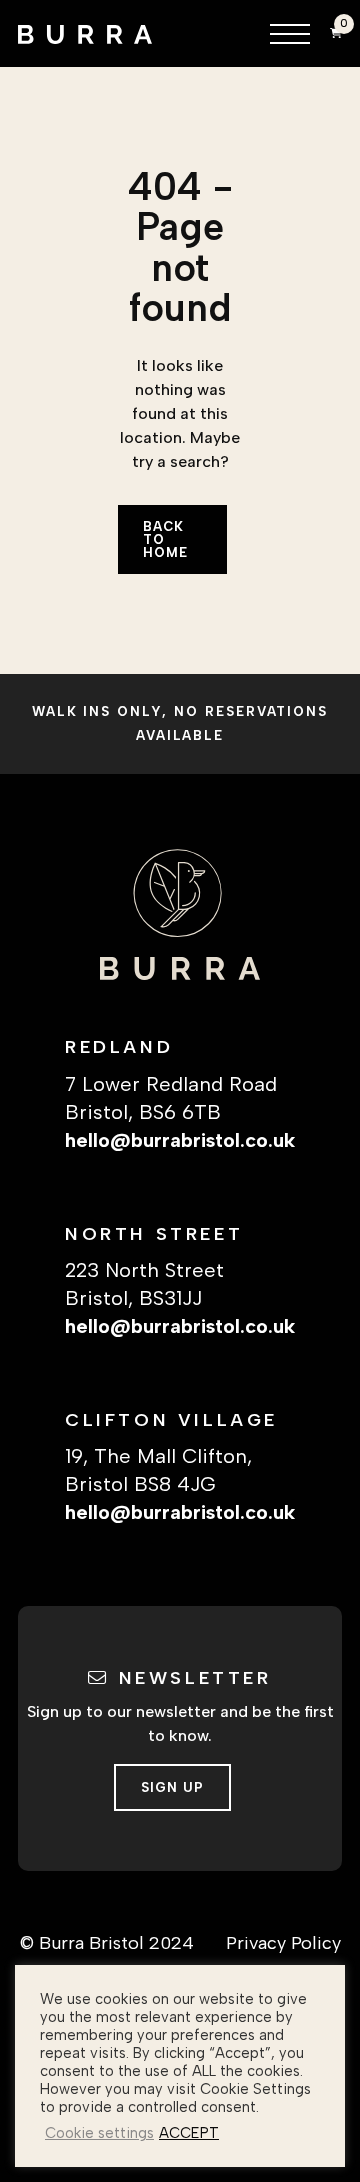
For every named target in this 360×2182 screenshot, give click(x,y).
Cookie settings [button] (99, 2133)
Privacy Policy (283, 1943)
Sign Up (172, 1787)
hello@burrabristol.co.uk (180, 1140)
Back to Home (165, 539)
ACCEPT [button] (189, 2133)
